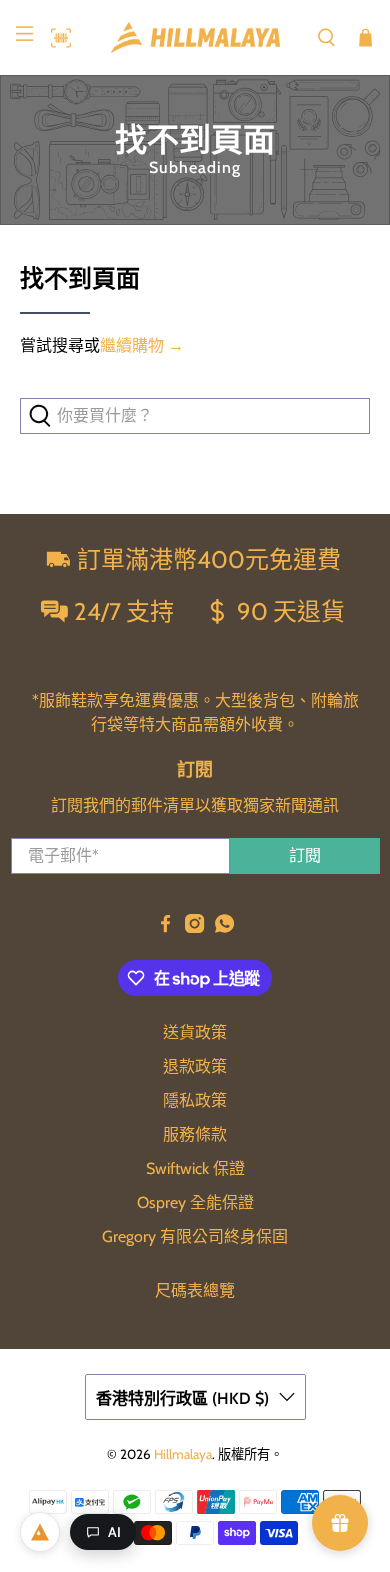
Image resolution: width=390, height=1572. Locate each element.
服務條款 (195, 1134)
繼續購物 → (142, 345)
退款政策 (195, 1066)
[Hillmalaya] (195, 37)
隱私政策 (195, 1100)
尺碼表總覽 (195, 1290)
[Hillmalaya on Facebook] (165, 927)
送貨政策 (195, 1032)
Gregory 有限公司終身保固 (195, 1236)
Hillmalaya (183, 1454)
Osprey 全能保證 (195, 1202)
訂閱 (305, 855)
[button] (56, 38)
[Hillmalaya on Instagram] (194, 927)
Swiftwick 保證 (195, 1168)
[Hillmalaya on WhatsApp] (224, 927)
